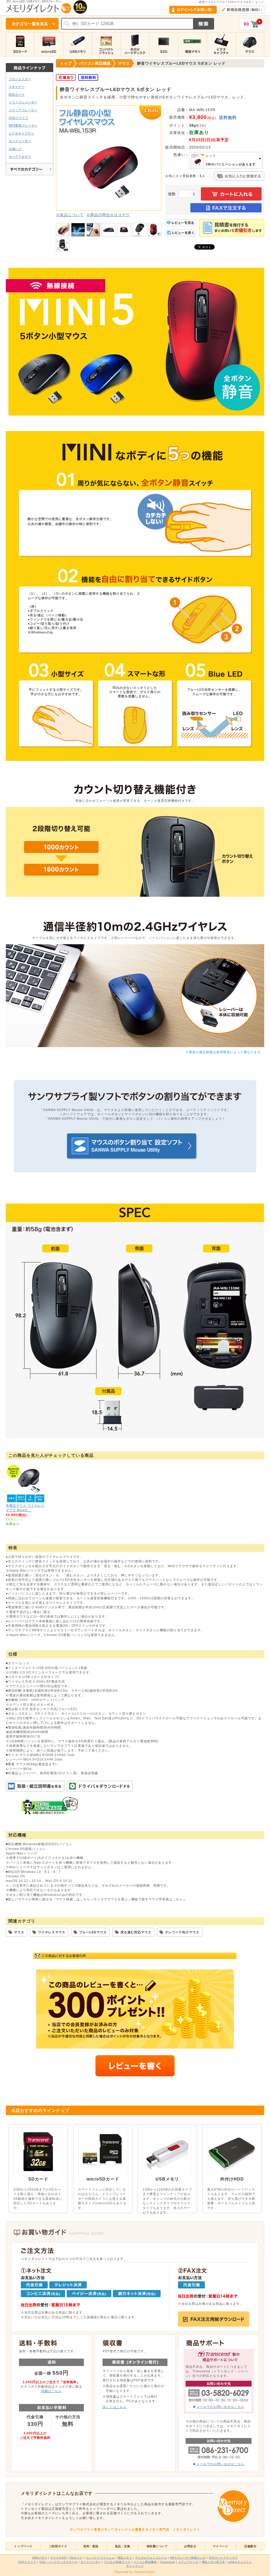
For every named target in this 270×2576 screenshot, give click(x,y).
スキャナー (17, 87)
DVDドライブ (18, 118)
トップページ (23, 2546)
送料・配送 (91, 2546)
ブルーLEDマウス (93, 1932)
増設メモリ (125, 2558)
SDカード (76, 2558)
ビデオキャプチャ (21, 133)
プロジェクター (20, 79)
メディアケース (188, 2562)
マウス (19, 1932)
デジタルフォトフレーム (151, 2558)
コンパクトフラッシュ (100, 2558)
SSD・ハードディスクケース (58, 2562)
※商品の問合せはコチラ (108, 215)
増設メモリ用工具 (213, 2562)
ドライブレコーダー (23, 102)
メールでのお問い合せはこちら (220, 2407)
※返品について (70, 215)
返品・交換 (123, 2546)
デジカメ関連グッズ (117, 2562)
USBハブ (15, 149)
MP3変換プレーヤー (23, 125)
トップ (66, 63)
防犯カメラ (17, 95)
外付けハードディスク (223, 2558)
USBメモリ (40, 2558)
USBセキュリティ (240, 2562)
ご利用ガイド (58, 2546)
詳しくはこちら (115, 2407)
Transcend (167, 2562)
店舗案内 (250, 2546)
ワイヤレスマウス (52, 1932)
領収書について (157, 2546)
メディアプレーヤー (23, 110)
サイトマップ (135, 2566)
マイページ (220, 2546)
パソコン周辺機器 (145, 2562)
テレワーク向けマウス (182, 1932)
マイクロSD (58, 2558)
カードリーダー (20, 141)
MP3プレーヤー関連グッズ (188, 2558)
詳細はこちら (51, 2391)
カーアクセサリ (20, 157)
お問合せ (190, 2546)
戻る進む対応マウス (136, 1932)
